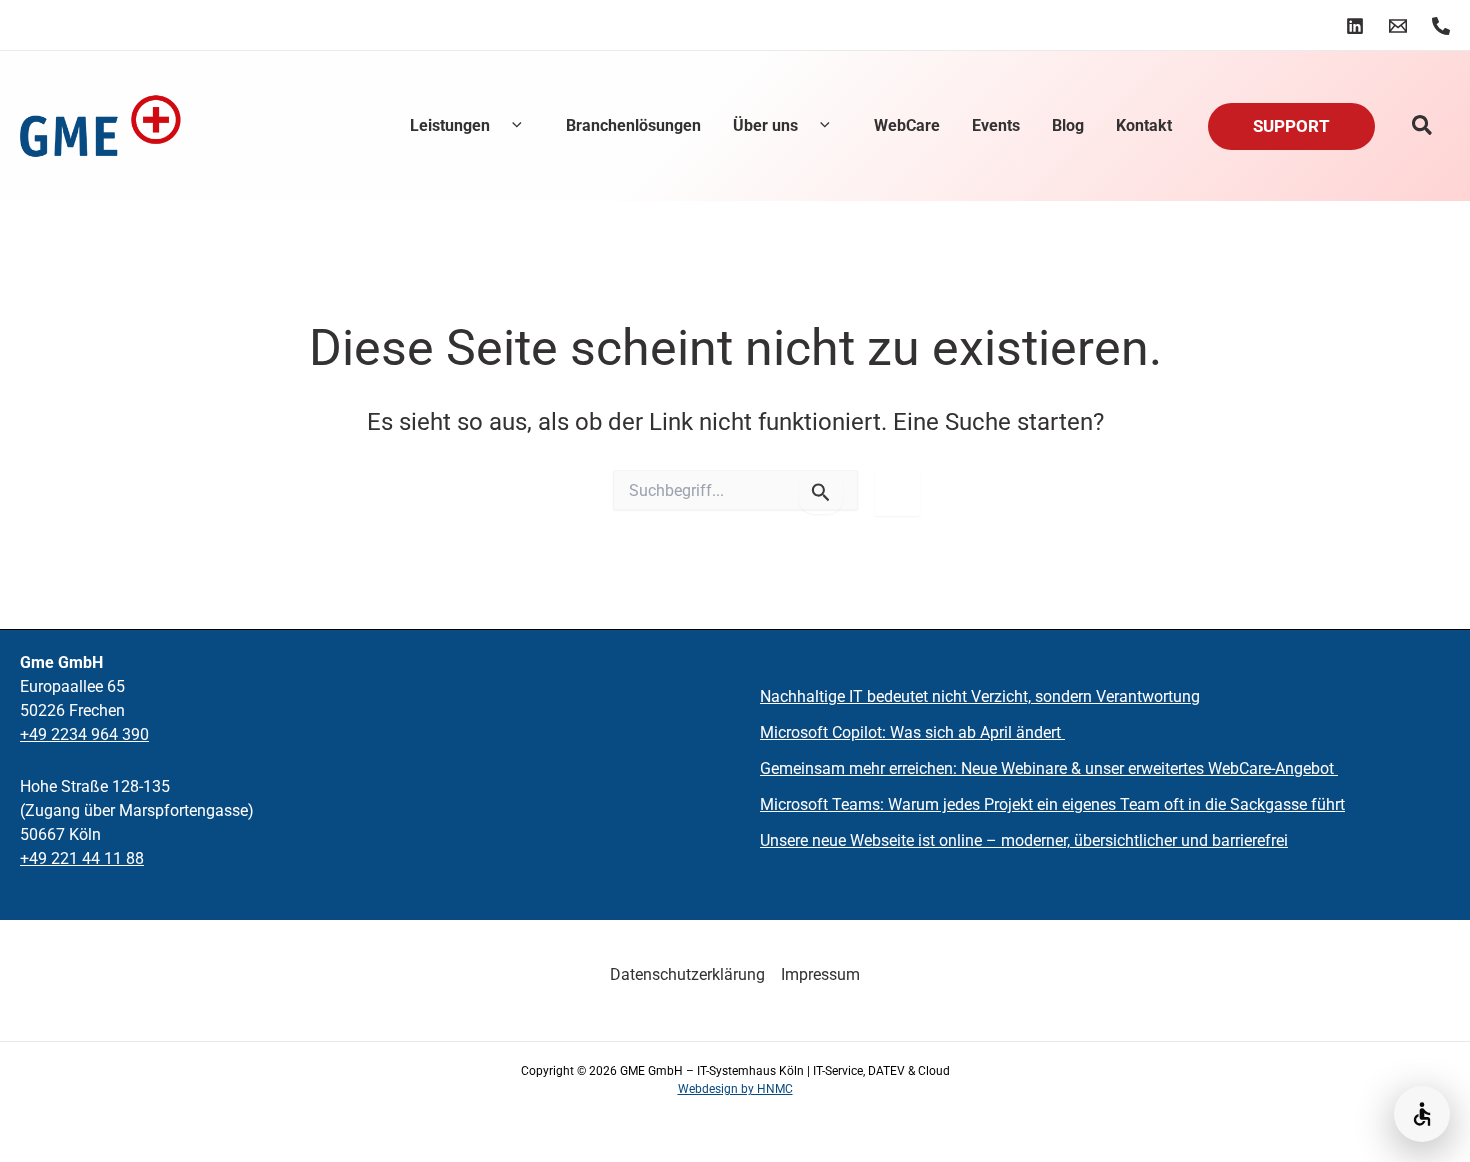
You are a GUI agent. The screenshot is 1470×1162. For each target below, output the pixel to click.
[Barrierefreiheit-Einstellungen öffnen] (1422, 1114)
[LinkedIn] (1355, 26)
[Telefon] (1441, 26)
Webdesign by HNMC (735, 1089)
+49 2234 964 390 (84, 734)
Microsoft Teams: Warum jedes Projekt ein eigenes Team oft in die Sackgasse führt (1052, 804)
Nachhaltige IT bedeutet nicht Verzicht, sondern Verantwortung (980, 696)
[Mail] (1398, 26)
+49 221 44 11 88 (82, 858)
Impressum (820, 974)
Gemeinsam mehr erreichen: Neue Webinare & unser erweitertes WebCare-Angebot (1049, 768)
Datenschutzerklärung (687, 974)
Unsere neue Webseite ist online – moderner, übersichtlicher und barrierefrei (1024, 840)
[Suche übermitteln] (821, 492)
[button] (512, 126)
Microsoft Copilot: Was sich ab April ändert (912, 732)
